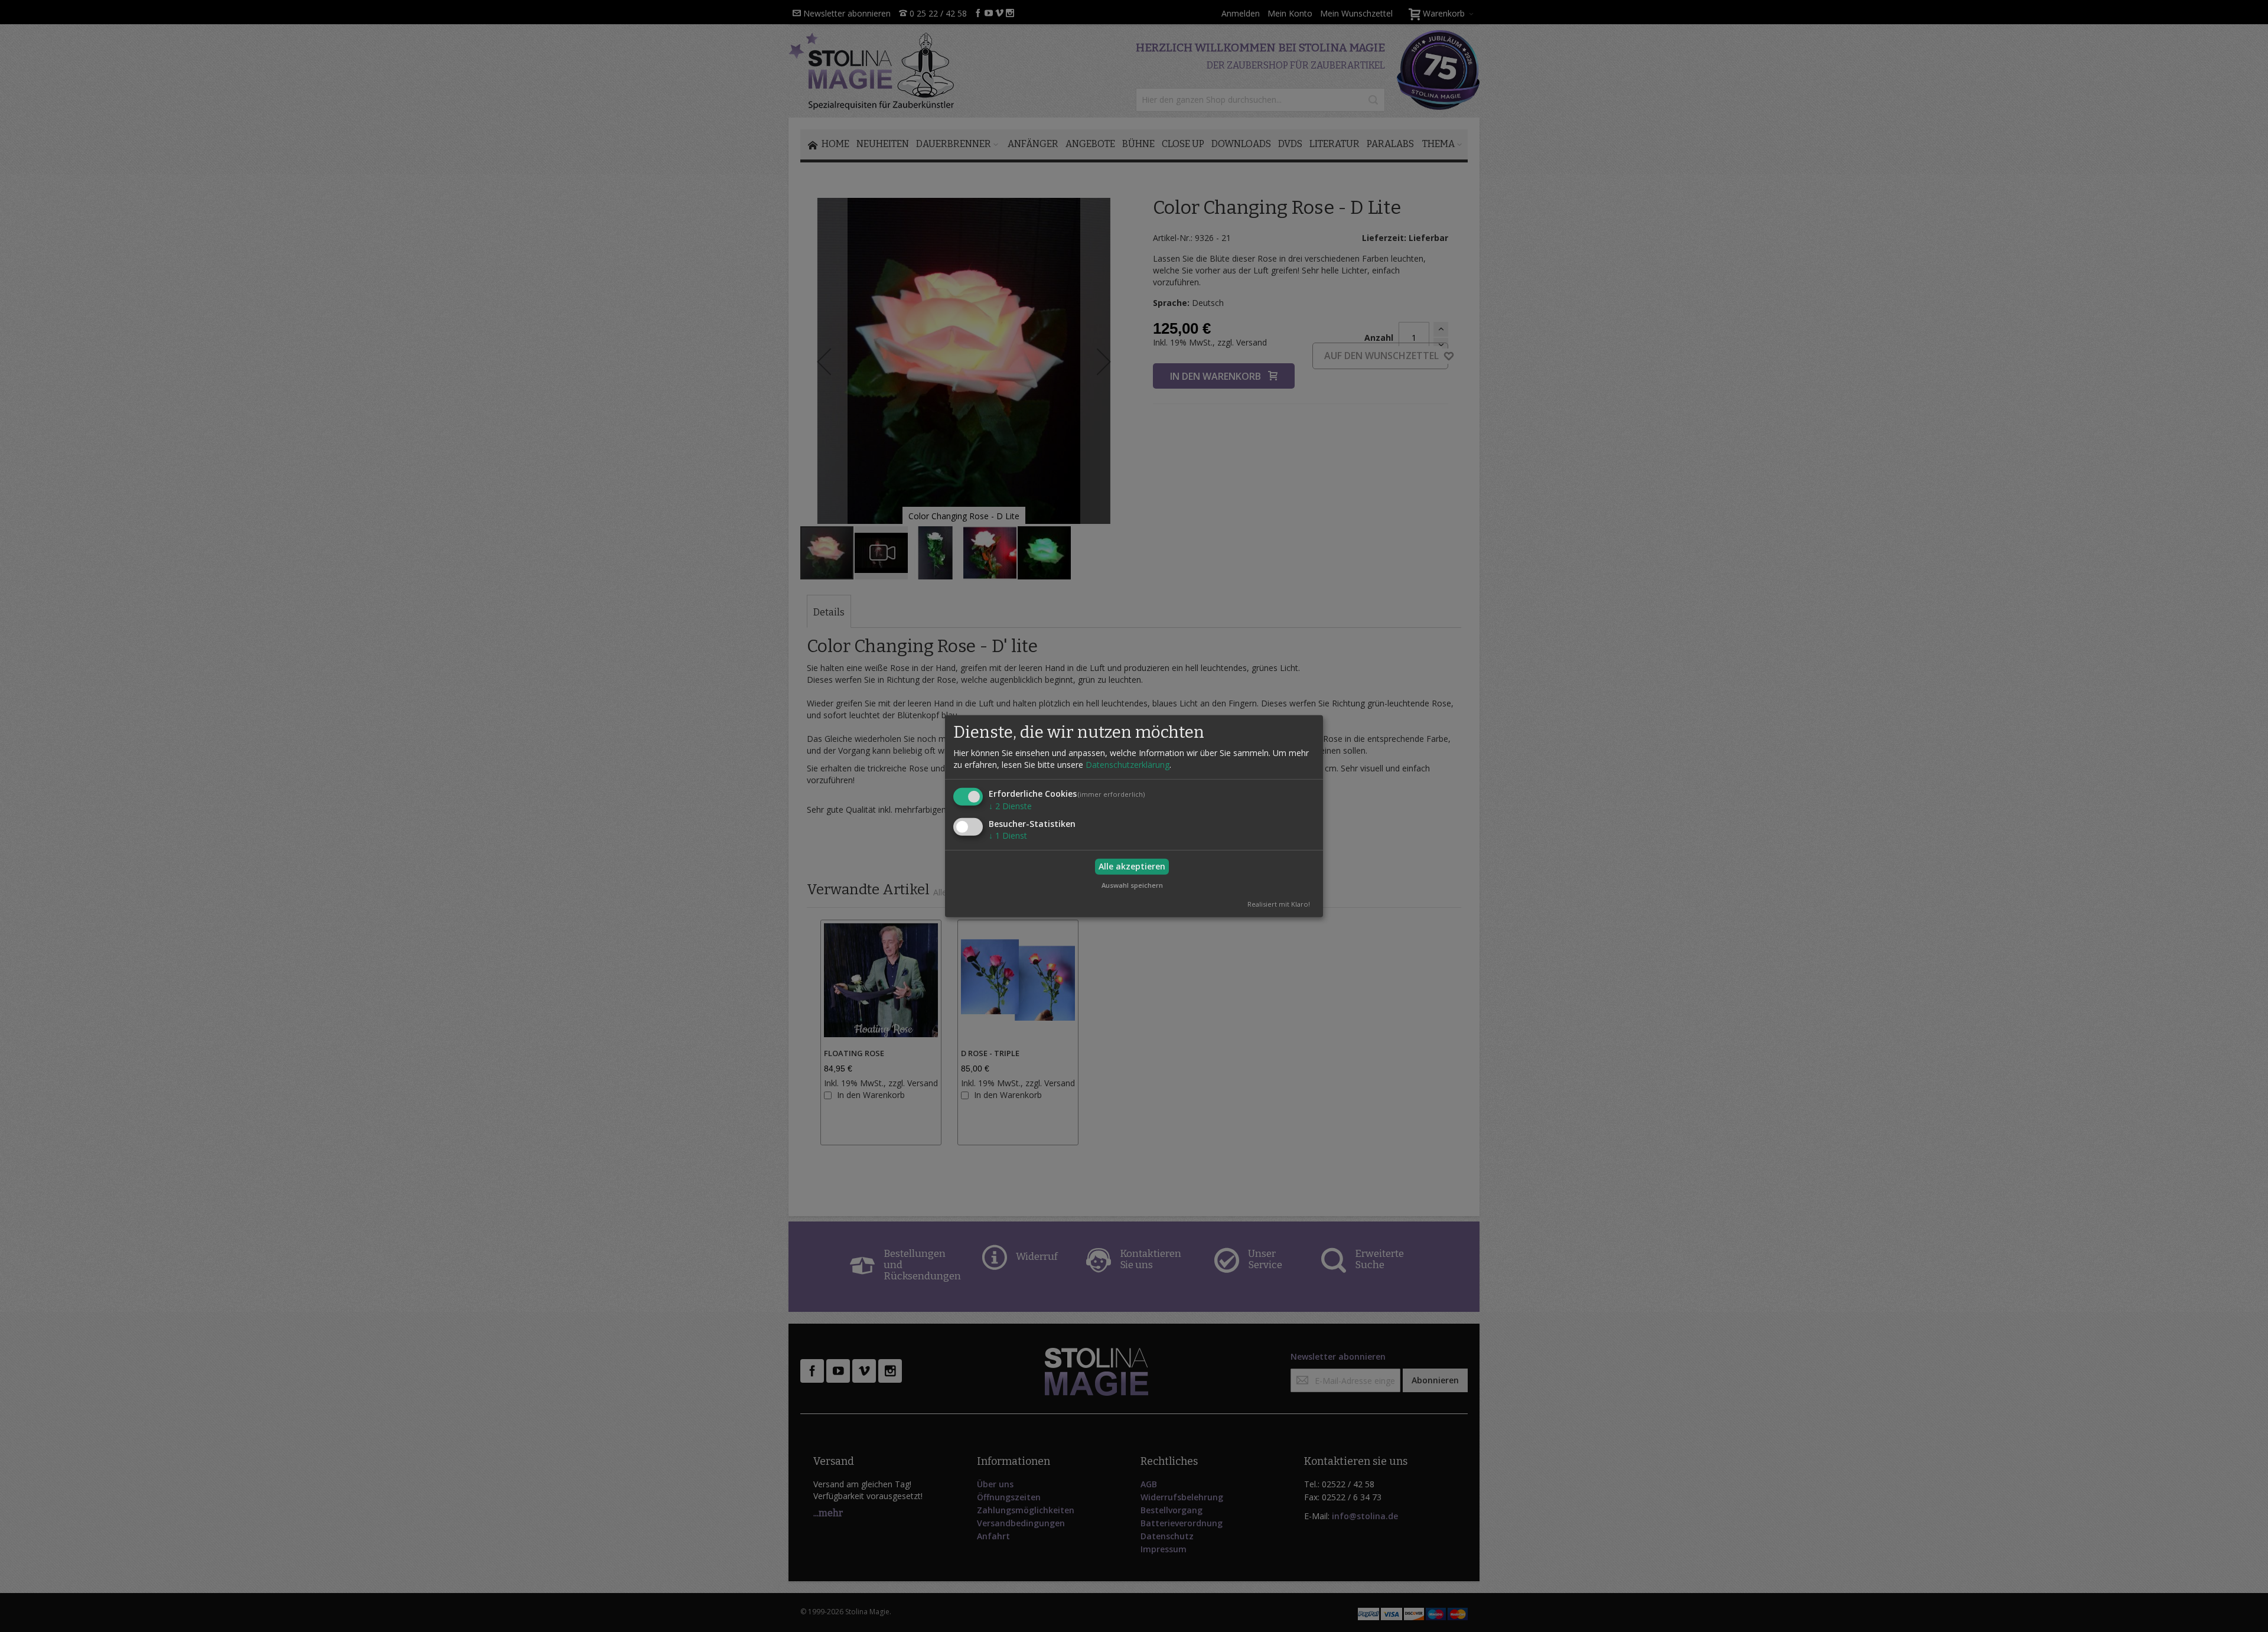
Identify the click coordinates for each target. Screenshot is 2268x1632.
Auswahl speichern (1132, 885)
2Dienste (1010, 806)
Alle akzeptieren (1132, 866)
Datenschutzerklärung (1128, 765)
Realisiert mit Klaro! (1279, 904)
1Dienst (1008, 835)
